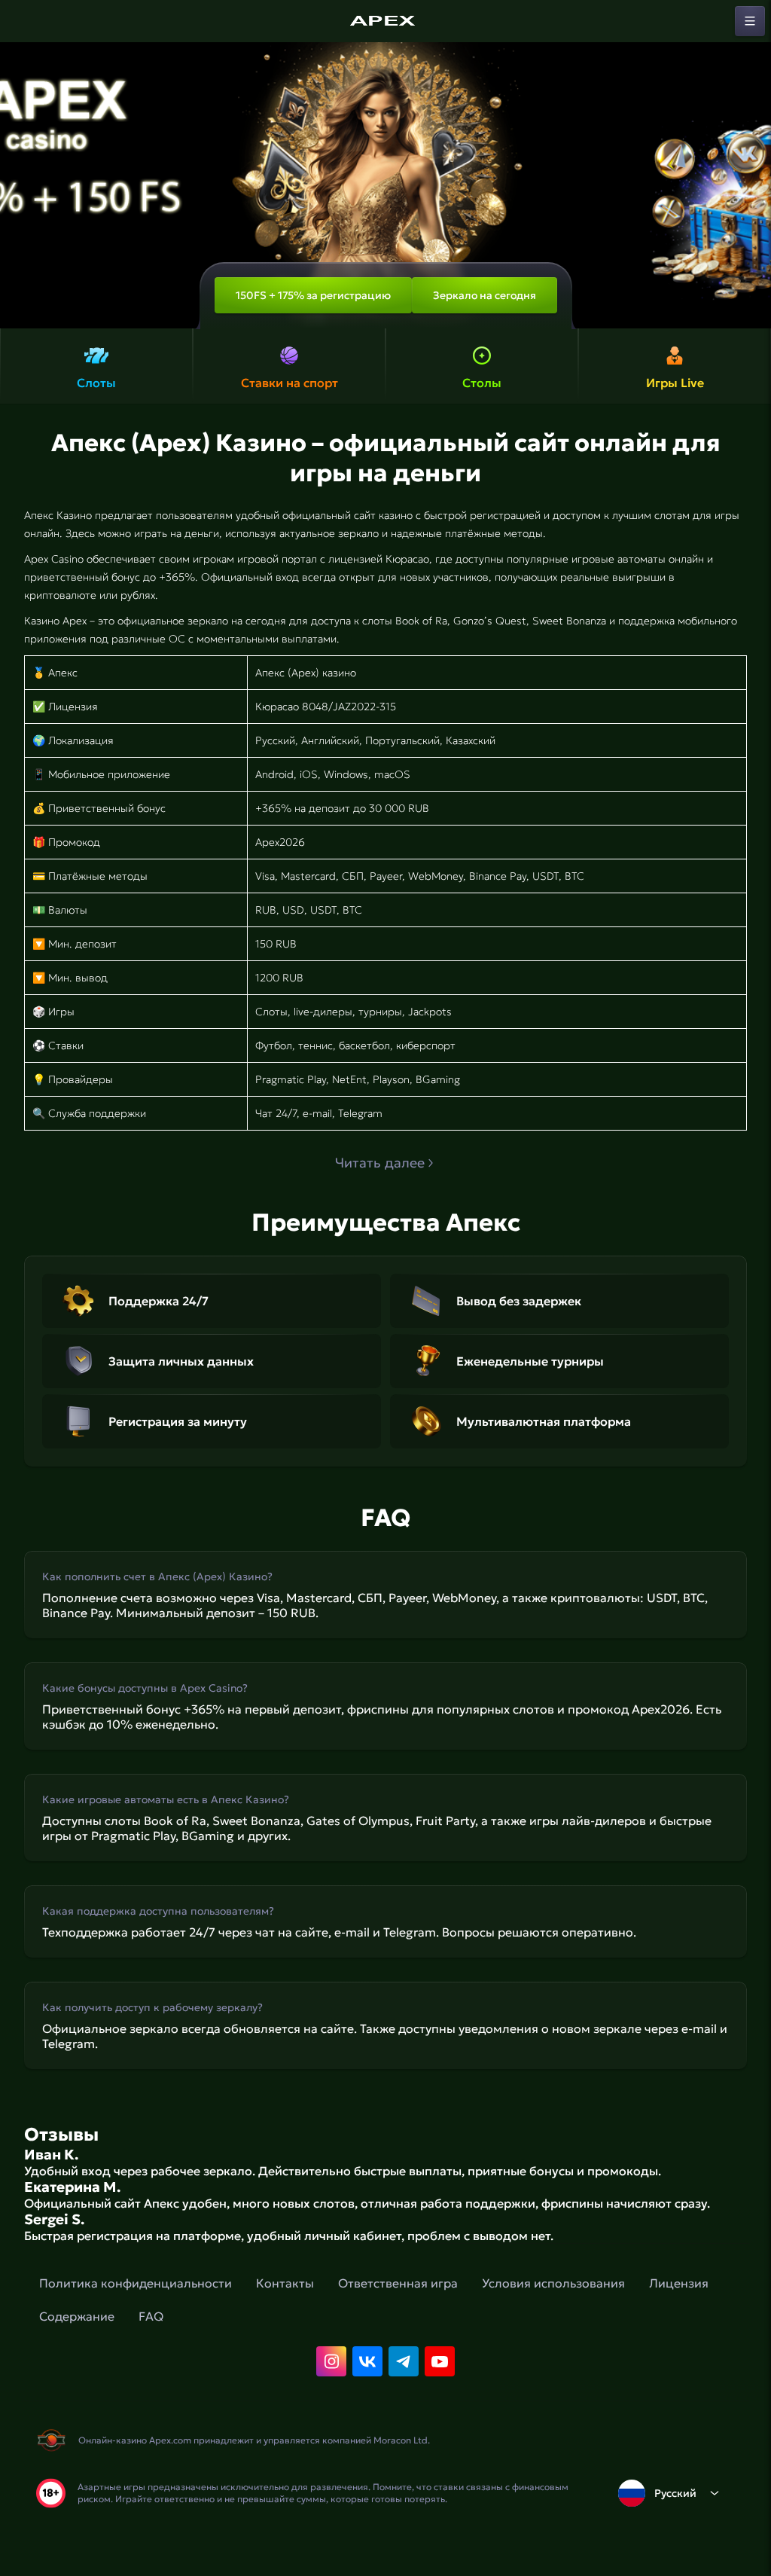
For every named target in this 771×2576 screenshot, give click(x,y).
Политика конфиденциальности (136, 2283)
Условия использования (553, 2283)
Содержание (77, 2316)
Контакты (285, 2283)
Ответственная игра (398, 2283)
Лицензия (679, 2283)
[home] (385, 21)
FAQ (151, 2316)
